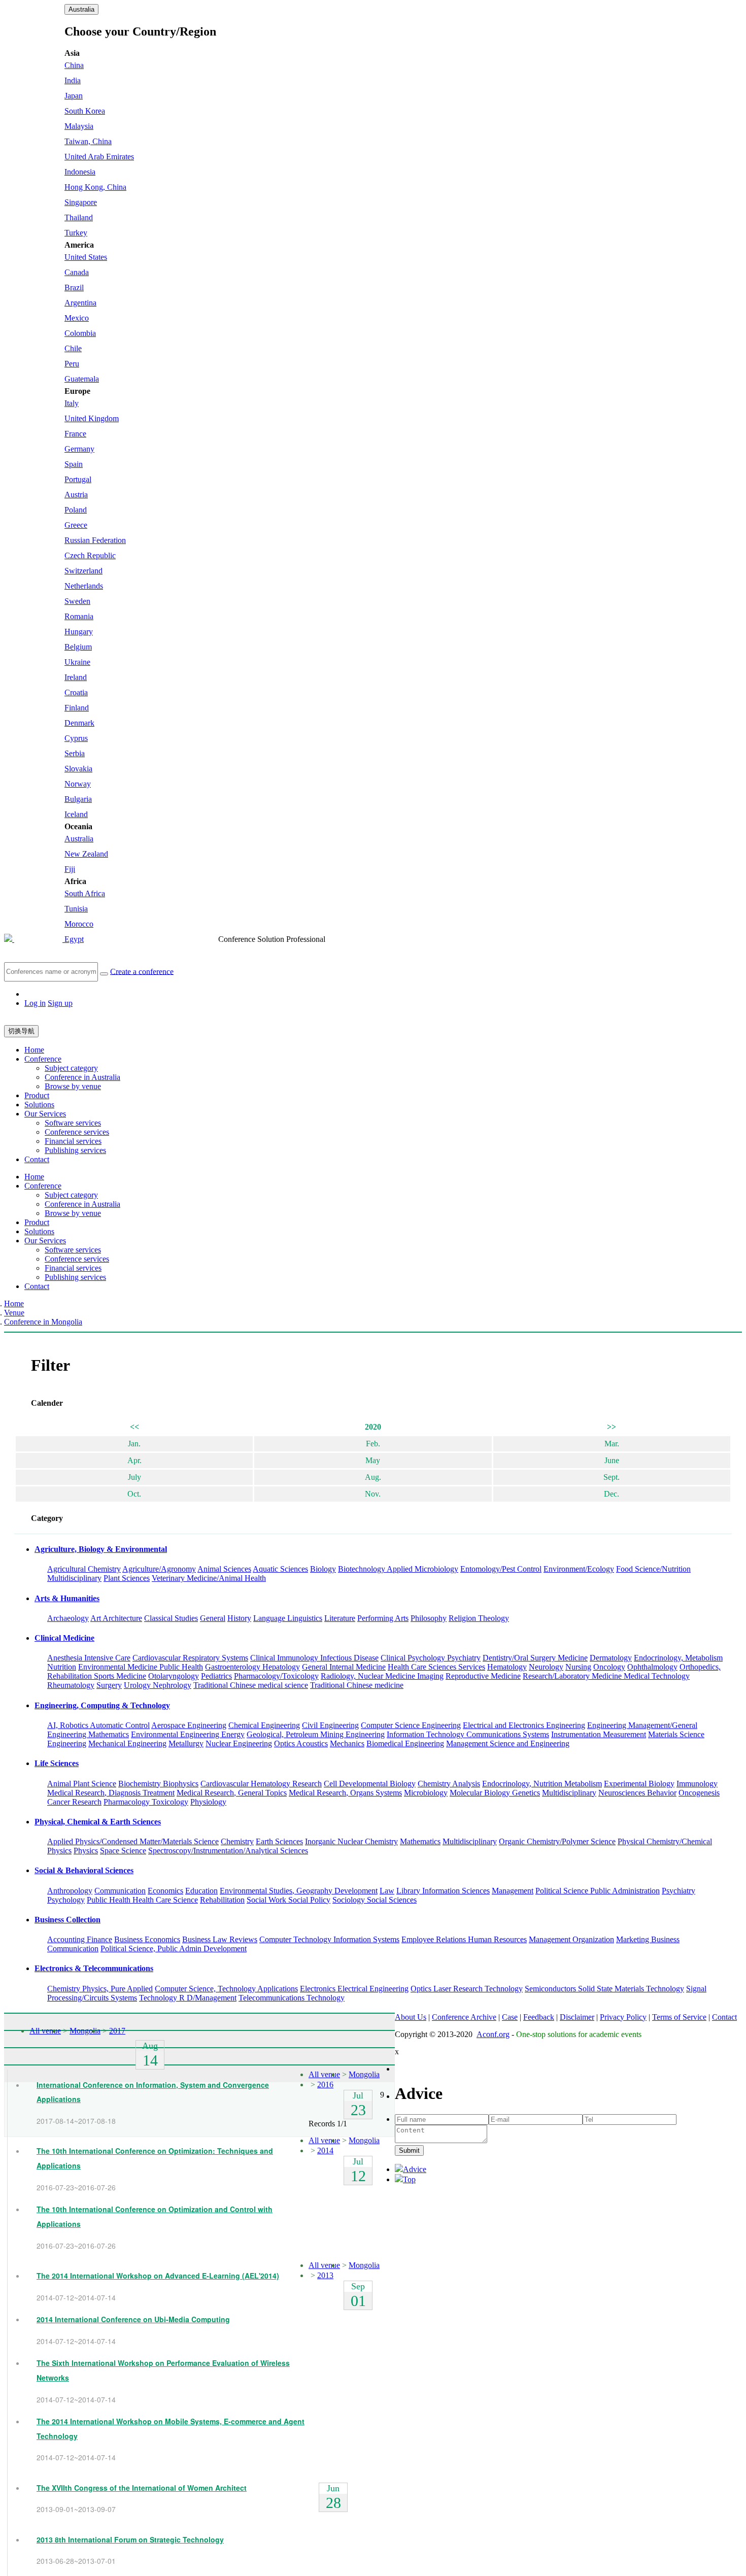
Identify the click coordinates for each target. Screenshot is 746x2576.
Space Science (123, 1851)
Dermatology (611, 1658)
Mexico (77, 318)
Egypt (74, 939)
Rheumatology (71, 1685)
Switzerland (83, 571)
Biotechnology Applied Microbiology (398, 1569)
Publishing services (75, 1150)
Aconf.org (493, 2034)
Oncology (609, 1667)
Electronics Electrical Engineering (354, 1989)
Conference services (77, 1132)
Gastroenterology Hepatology (252, 1667)
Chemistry (237, 1841)
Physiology (208, 1802)
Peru (72, 364)
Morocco (79, 924)
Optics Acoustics (301, 1743)
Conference (43, 1059)
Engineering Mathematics (88, 1734)
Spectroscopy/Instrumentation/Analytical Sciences (228, 1851)
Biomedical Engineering (405, 1743)
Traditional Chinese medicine (357, 1685)
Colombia (80, 333)
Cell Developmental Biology (370, 1784)
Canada (77, 272)
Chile (73, 348)
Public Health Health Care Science (142, 1900)
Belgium (78, 647)
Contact (37, 1159)
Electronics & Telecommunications (94, 1968)
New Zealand (86, 854)
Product (37, 1095)
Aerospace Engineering (189, 1725)
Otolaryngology (174, 1676)
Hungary (79, 632)
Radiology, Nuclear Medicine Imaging (382, 1676)
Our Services (45, 1114)
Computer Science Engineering (411, 1725)
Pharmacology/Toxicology (276, 1676)
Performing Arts (383, 1618)
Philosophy (429, 1618)
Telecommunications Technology (292, 1998)
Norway (78, 784)
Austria (76, 495)
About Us (411, 2017)
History (239, 1618)
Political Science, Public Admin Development (174, 1948)
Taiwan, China (88, 141)
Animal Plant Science (82, 1784)
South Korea (85, 111)
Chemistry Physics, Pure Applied (100, 1989)
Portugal (78, 479)
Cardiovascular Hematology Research (261, 1784)
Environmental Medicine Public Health (141, 1667)
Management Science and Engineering (508, 1743)
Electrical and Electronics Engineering (524, 1725)
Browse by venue (73, 1086)
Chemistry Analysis (449, 1784)
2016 (325, 2084)
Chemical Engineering (264, 1725)
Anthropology (70, 1891)
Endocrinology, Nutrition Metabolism (542, 1784)
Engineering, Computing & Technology (102, 1705)
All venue (45, 2031)
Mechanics (347, 1743)
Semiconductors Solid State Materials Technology (604, 1989)
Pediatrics (216, 1676)
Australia (81, 9)
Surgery (109, 1685)
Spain (74, 464)
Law (387, 1891)
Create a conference (142, 971)
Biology (323, 1569)
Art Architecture (116, 1618)
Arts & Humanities (67, 1598)
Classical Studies (171, 1618)
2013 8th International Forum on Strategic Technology (130, 2539)
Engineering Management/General (642, 1725)
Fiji (70, 869)
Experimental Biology (639, 1784)
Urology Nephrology (158, 1685)
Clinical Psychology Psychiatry (431, 1658)
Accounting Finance (80, 1939)
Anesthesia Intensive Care (89, 1658)
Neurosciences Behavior (637, 1793)
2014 (325, 2150)
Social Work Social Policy (289, 1900)
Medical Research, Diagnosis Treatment (111, 1793)
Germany (79, 449)
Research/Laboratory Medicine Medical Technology (606, 1676)
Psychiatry (679, 1891)
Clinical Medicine (64, 1638)
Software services (73, 1123)
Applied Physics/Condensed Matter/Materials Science (133, 1841)
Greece (76, 525)
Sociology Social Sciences (375, 1900)
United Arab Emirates (99, 157)
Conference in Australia (82, 1077)
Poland (76, 510)
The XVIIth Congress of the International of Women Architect (142, 2488)
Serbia (75, 753)
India (73, 80)
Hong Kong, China (95, 187)
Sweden (77, 601)
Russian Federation (95, 540)
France (75, 434)
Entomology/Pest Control (501, 1569)
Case (510, 2017)
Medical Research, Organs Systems (345, 1793)
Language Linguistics (288, 1618)
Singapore (81, 202)
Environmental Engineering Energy (188, 1734)
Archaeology (68, 1618)
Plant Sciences (127, 1578)
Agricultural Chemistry (84, 1569)
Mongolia (85, 2031)
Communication (120, 1891)
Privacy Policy (623, 2017)
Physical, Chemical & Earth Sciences (98, 1822)
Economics (165, 1891)
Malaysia (79, 126)
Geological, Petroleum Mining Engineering (316, 1734)
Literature (340, 1618)
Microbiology (426, 1793)
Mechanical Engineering (127, 1743)
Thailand (79, 217)
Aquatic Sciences (280, 1569)
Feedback (539, 2017)
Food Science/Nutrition (653, 1569)
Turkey (76, 233)
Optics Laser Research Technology (467, 1989)
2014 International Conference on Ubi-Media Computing (133, 2319)
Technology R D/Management (188, 1998)
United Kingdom (92, 418)
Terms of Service (679, 2017)
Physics (86, 1851)
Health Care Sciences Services (436, 1667)
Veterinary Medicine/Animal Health (209, 1578)
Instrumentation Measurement (599, 1734)
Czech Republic (90, 555)
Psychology (66, 1900)
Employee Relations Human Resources (464, 1939)
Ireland (76, 677)
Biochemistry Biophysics (158, 1784)
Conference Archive (464, 2017)
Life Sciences (57, 1763)
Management (513, 1891)
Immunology (697, 1784)
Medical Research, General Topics (232, 1793)
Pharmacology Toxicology (146, 1802)
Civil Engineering (330, 1725)
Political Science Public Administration (598, 1891)
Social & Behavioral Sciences (84, 1870)
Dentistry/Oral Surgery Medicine (535, 1658)
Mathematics (420, 1841)
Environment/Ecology (579, 1569)
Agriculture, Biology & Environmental (101, 1549)
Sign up (60, 1003)
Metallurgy (186, 1743)
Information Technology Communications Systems (468, 1734)
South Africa (85, 893)
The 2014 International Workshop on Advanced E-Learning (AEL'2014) (158, 2276)
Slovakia (78, 769)
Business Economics (147, 1939)
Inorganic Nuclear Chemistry (351, 1841)
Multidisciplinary (74, 1578)
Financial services (73, 1141)
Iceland (76, 814)
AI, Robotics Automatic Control (98, 1725)
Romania (79, 616)
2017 (117, 2031)
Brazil (74, 287)
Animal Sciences (224, 1569)
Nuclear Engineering (239, 1743)
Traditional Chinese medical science (251, 1685)
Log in (35, 1003)
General (213, 1618)
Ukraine (77, 662)
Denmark (79, 723)
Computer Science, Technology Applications (226, 1989)
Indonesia (80, 172)
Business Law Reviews (220, 1939)
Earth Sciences (279, 1841)
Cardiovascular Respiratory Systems (190, 1658)
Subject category (71, 1068)
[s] (104, 974)
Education (201, 1891)
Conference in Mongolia (43, 1322)
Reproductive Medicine (483, 1676)
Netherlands (84, 586)
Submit (409, 2150)
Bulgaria (78, 799)
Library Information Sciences (443, 1891)
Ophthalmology (652, 1667)
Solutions (39, 1105)
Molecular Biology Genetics (495, 1793)
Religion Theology (479, 1618)
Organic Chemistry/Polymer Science (557, 1841)
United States (86, 257)
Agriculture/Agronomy (159, 1569)
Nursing (578, 1667)
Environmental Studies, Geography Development (299, 1891)
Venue (14, 1313)
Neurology (546, 1667)
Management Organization (571, 1939)
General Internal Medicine (344, 1667)
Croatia (76, 692)
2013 (325, 2275)
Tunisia (76, 909)
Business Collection (67, 1920)
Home (34, 1050)
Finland (77, 708)
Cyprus (76, 738)
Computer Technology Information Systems (329, 1939)
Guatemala (82, 379)
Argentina (80, 303)
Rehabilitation (222, 1900)
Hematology (507, 1667)
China (74, 65)
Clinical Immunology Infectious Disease (314, 1658)
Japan (74, 96)
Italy (72, 403)
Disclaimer (577, 2017)
